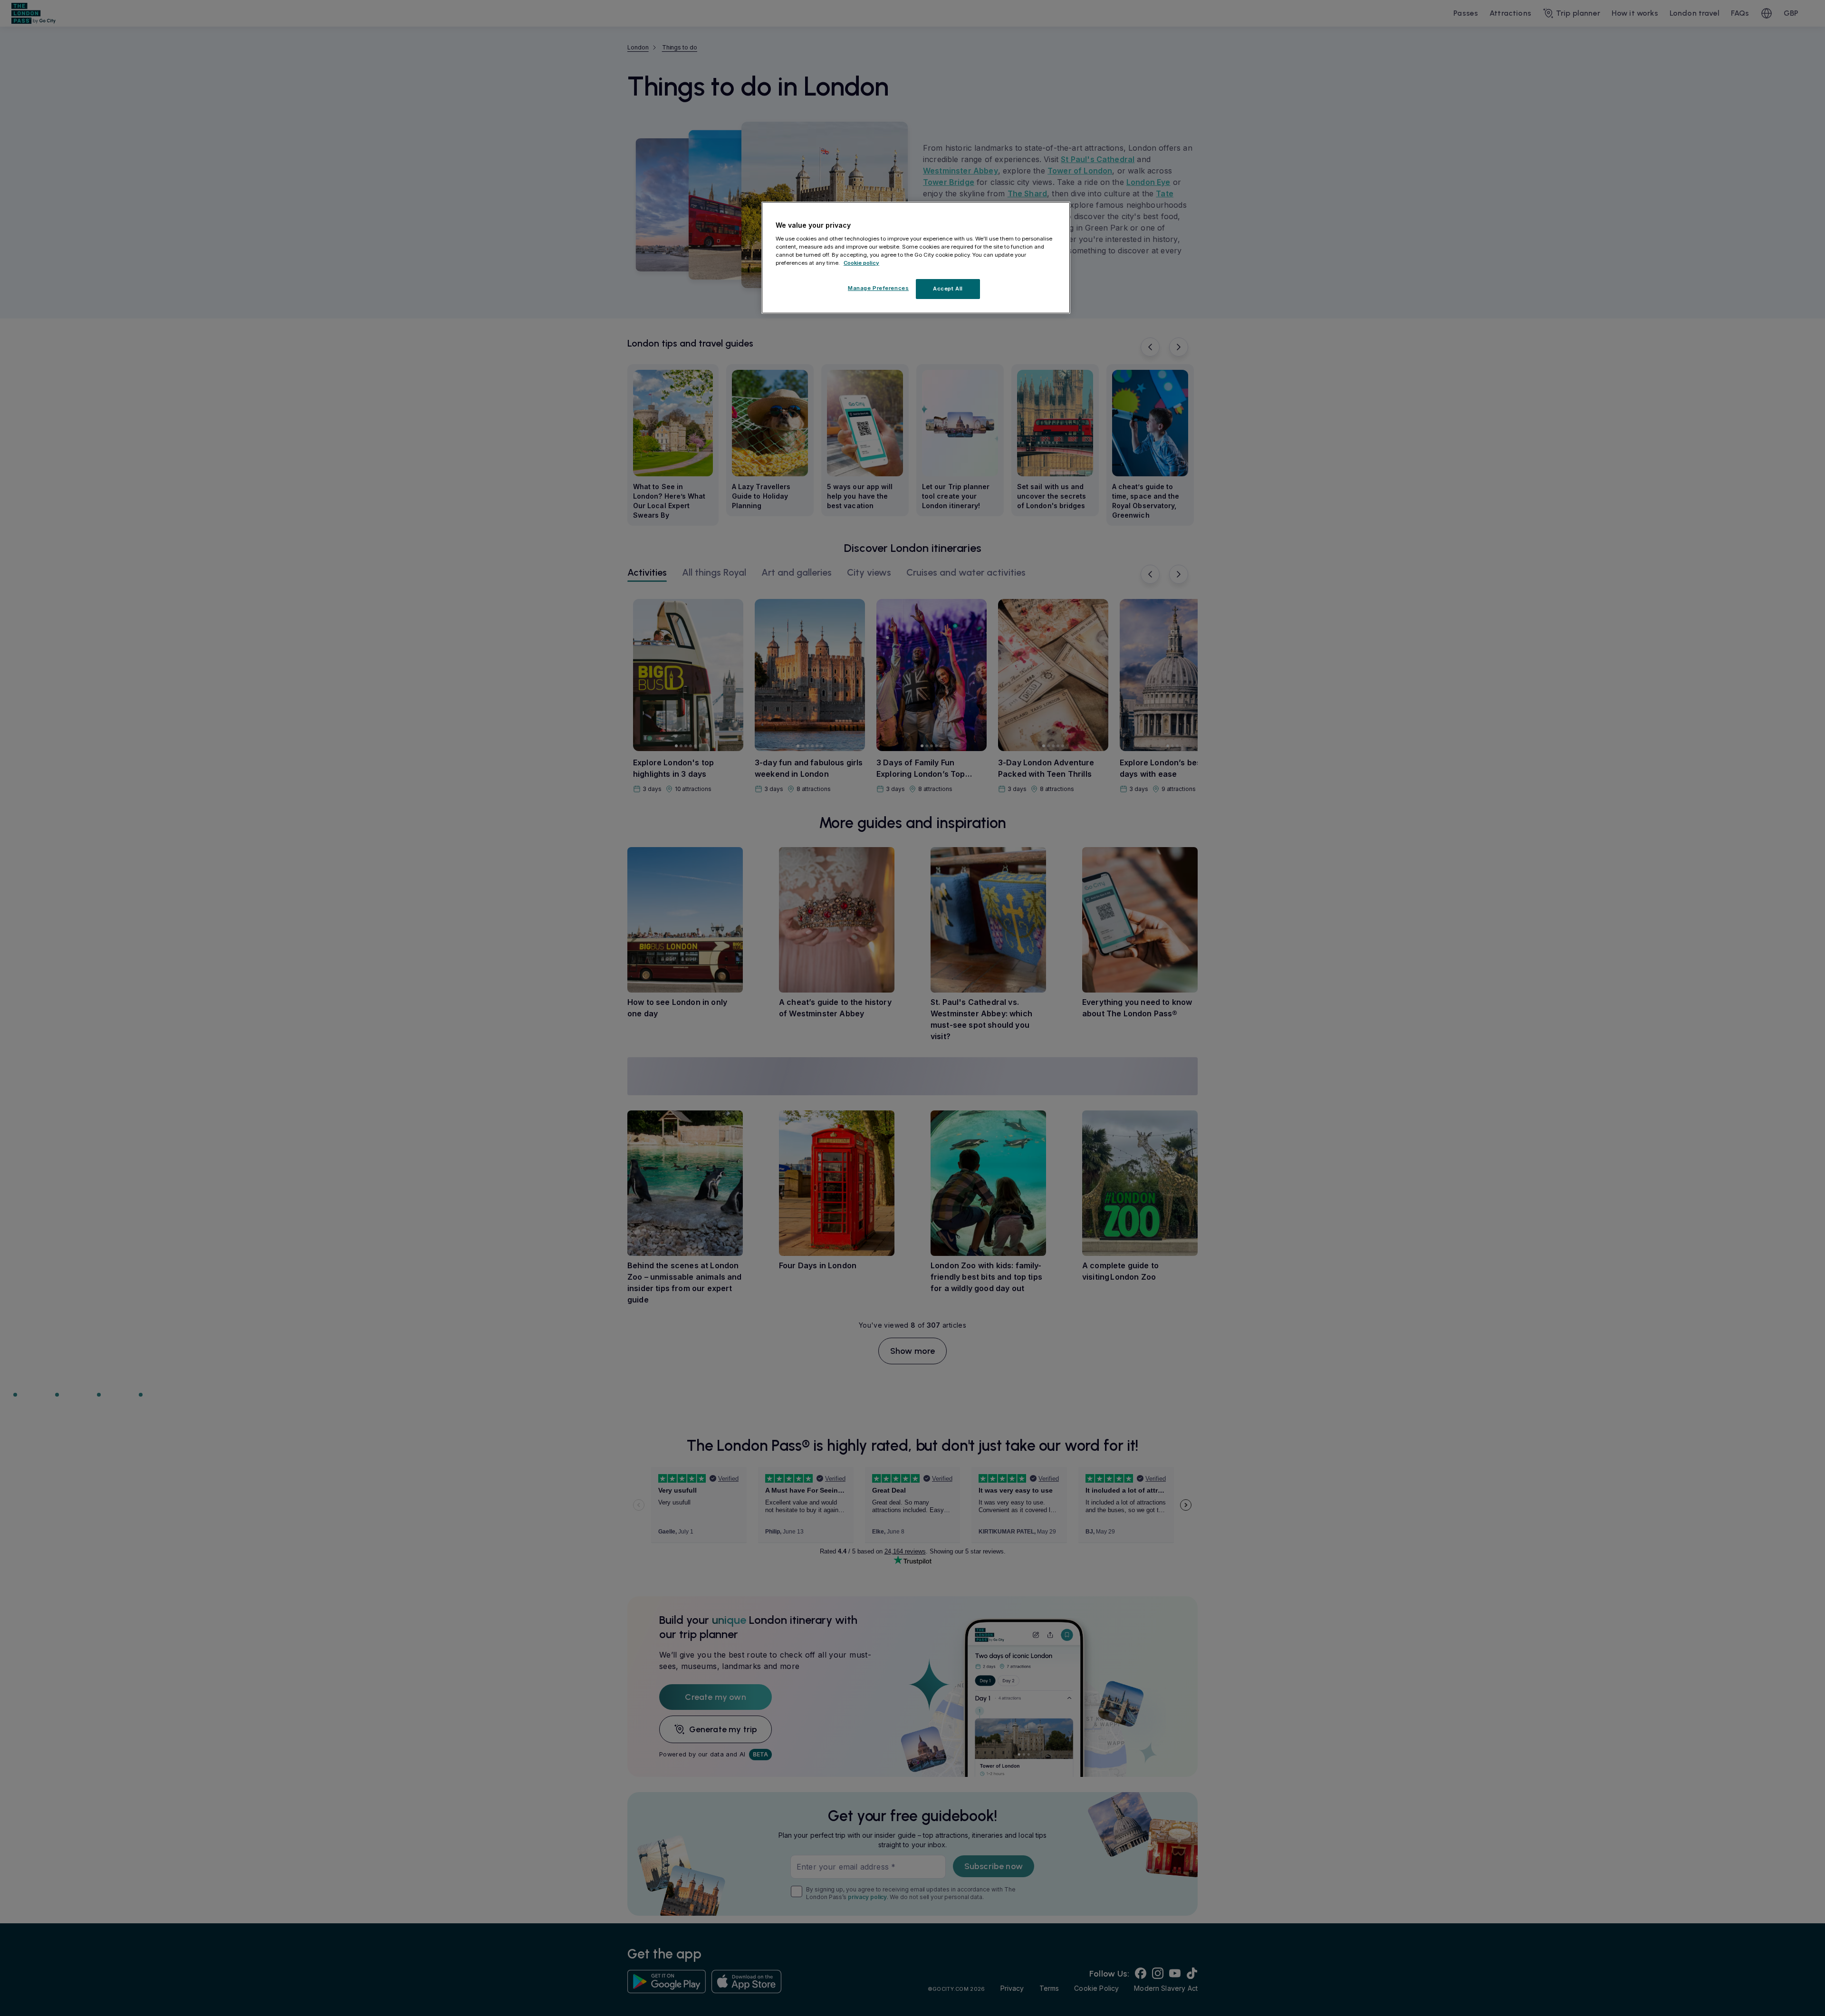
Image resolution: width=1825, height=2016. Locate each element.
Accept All (948, 289)
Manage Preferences (878, 288)
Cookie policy (861, 263)
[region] (916, 258)
